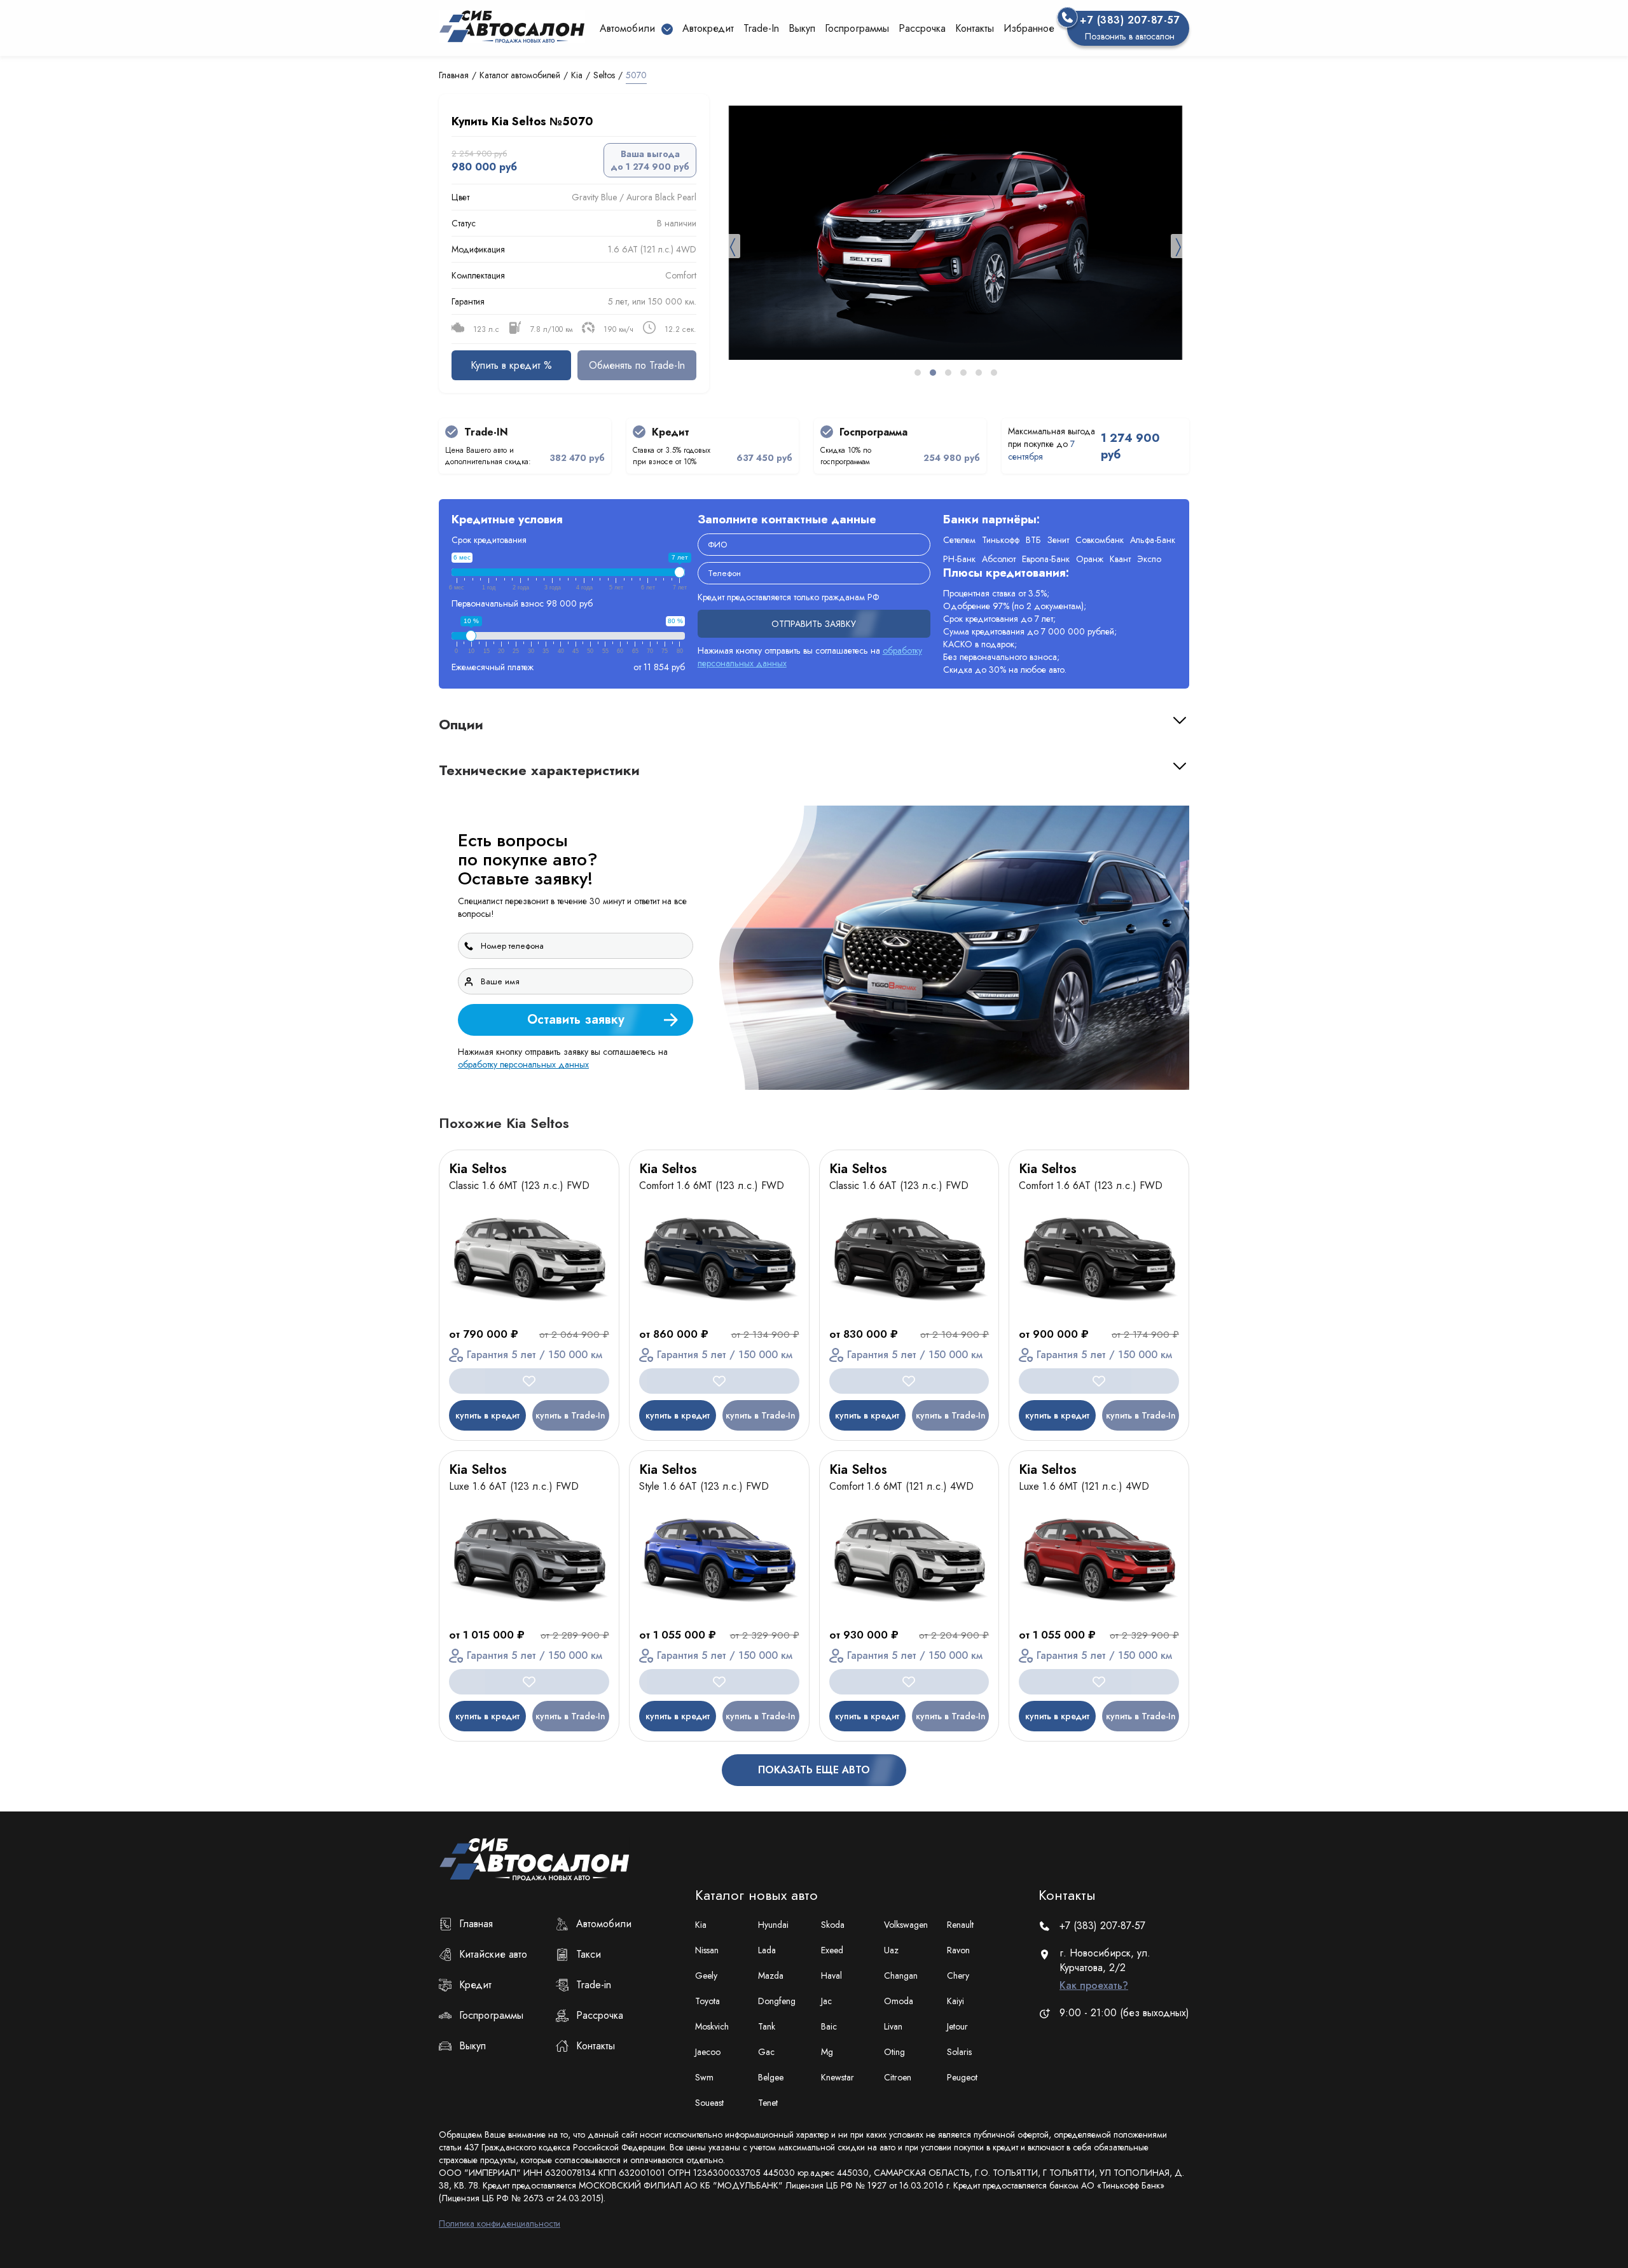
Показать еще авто (814, 1770)
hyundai (773, 1925)
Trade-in (594, 1985)
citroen (898, 2077)
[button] (918, 373)
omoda (899, 2001)
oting (894, 2052)
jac (826, 2001)
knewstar (838, 2077)
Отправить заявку (814, 624)
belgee (771, 2077)
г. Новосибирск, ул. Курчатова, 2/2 (1105, 1969)
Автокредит (708, 28)
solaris (959, 2052)
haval (831, 1976)
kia (701, 1925)
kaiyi (955, 2001)
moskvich (712, 2026)
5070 (636, 75)
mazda (771, 1976)
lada (767, 1950)
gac (766, 2052)
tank (767, 2026)
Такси (589, 1954)
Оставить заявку (576, 1020)
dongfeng (777, 2001)
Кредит (475, 1985)
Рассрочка (922, 28)
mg (827, 2052)
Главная (454, 75)
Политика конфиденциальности (500, 2223)
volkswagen (906, 1925)
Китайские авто (493, 1954)
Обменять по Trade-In (637, 365)
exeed (832, 1950)
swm (704, 2077)
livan (893, 2026)
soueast (709, 2103)
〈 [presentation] (733, 246)
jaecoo (708, 2052)
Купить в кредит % (511, 365)
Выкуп (802, 28)
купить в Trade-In (570, 1415)
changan (901, 1976)
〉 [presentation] (1178, 246)
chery (958, 1976)
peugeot (962, 2077)
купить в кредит (487, 1415)
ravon (958, 1950)
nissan (707, 1950)
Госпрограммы (857, 28)
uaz (891, 1950)
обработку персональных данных (523, 1064)
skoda (833, 1925)
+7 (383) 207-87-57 (1102, 1926)
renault (960, 1925)
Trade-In (761, 28)
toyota (707, 2001)
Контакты (975, 28)
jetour (957, 2026)
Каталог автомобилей (520, 75)
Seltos (604, 75)
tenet (768, 2103)
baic (829, 2026)
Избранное (1029, 28)
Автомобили (604, 1924)
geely (706, 1976)
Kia (577, 75)
